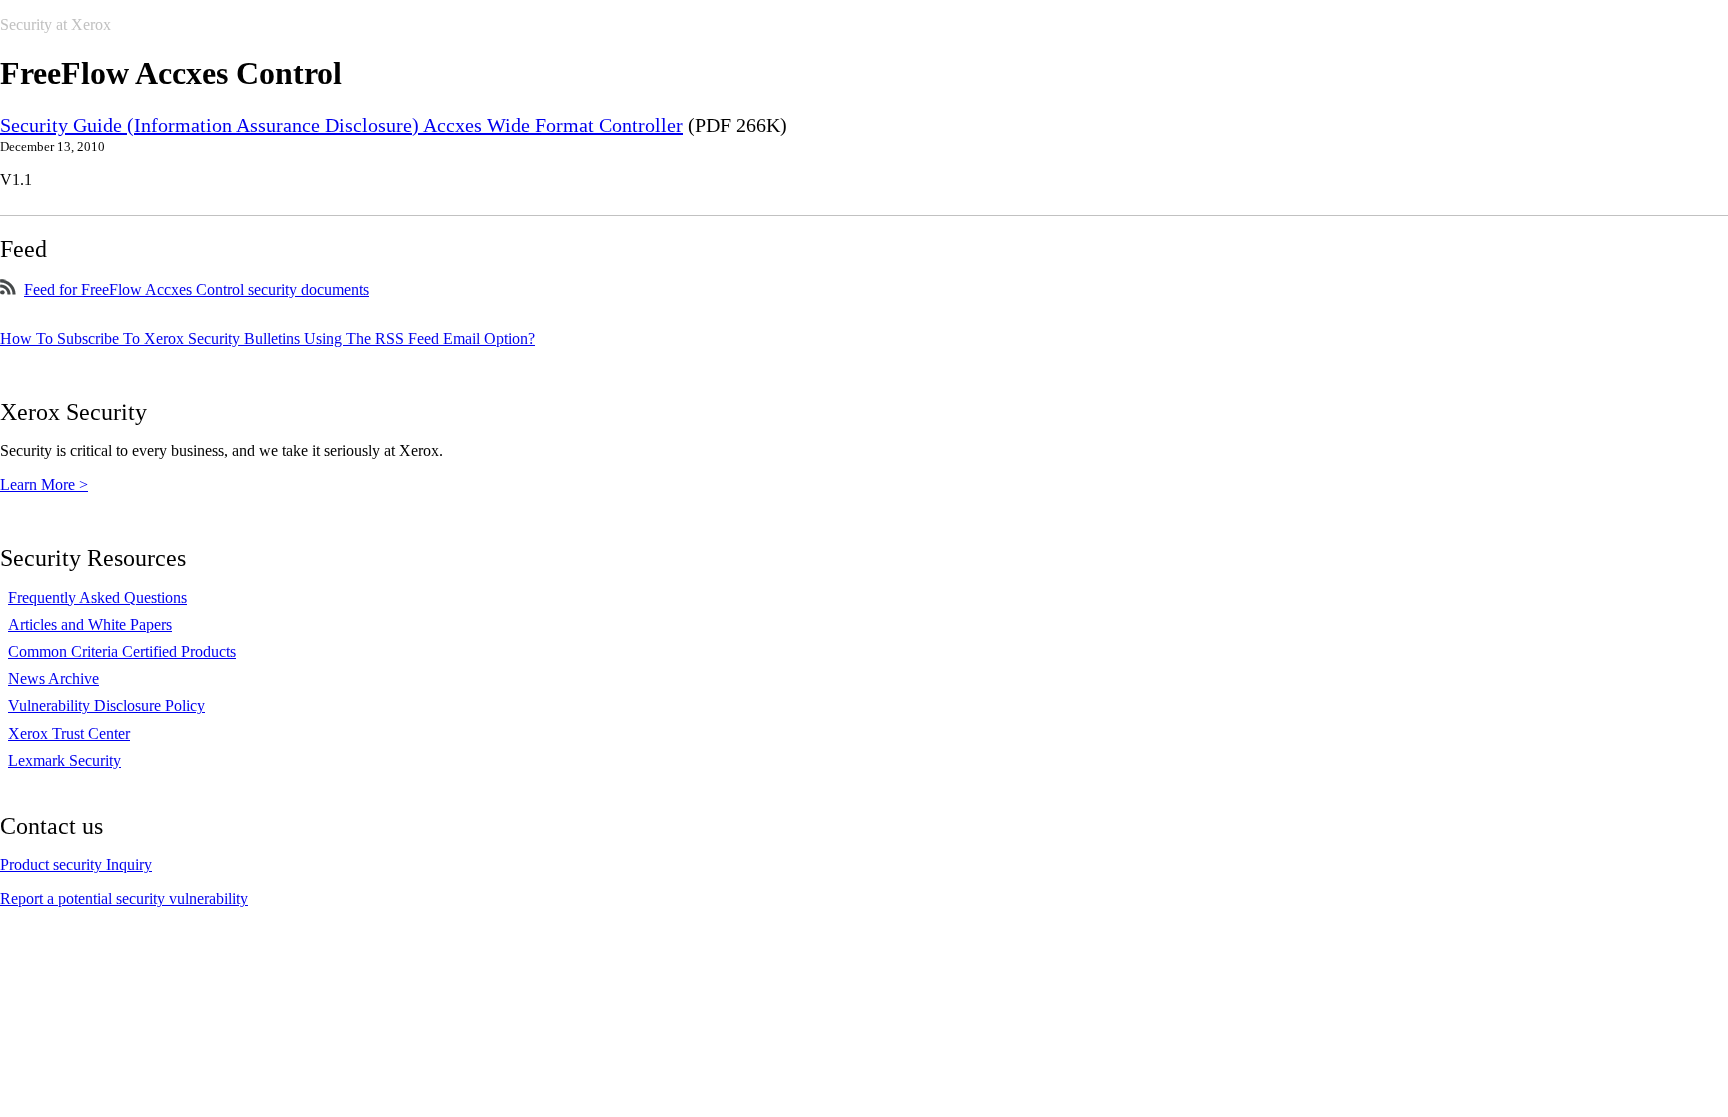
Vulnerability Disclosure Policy (106, 705)
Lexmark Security (64, 760)
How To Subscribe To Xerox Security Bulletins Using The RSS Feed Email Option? (267, 338)
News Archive (53, 678)
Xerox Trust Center (69, 733)
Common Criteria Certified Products (122, 651)
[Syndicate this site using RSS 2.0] (8, 289)
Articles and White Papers (90, 624)
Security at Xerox (55, 24)
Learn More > (44, 484)
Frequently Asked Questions (97, 597)
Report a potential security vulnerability (124, 898)
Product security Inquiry (76, 864)
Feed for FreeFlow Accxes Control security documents (196, 289)
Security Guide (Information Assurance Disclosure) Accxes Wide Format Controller (341, 125)
